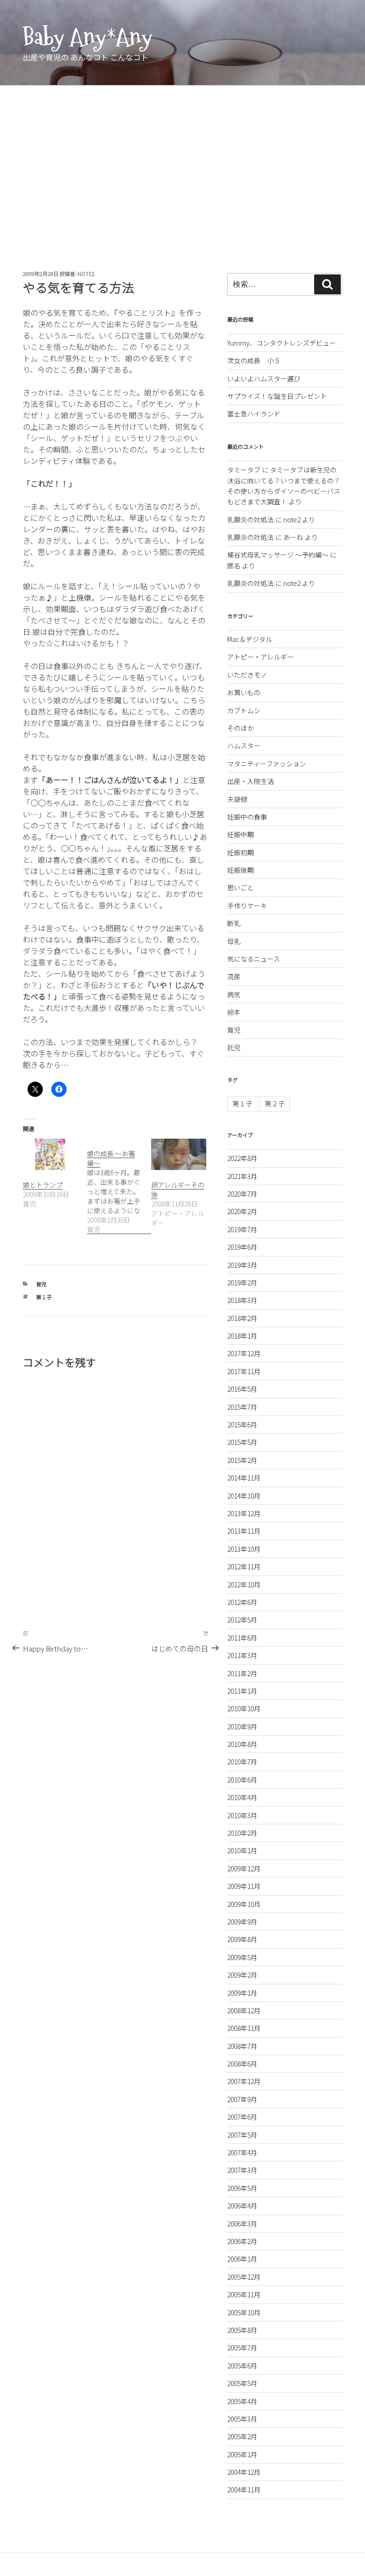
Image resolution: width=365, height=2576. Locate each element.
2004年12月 (244, 2472)
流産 (234, 976)
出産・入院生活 (250, 781)
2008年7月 (242, 2046)
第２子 (275, 1104)
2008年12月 (244, 2010)
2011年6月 (242, 1638)
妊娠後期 (240, 870)
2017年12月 (244, 1353)
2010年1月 (242, 1850)
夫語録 (237, 799)
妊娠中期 (240, 834)
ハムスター (244, 745)
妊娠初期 (240, 852)
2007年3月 (242, 2170)
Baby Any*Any (87, 37)
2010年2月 (242, 1833)
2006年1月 (242, 2259)
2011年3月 (242, 1655)
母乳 (234, 941)
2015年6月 (242, 1425)
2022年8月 (242, 1158)
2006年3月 (242, 2224)
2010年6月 (242, 1780)
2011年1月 (242, 1691)
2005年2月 (242, 2436)
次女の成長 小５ (254, 360)
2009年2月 (242, 1975)
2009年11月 (244, 1886)
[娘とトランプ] (50, 1154)
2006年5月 (242, 2188)
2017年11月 (244, 1371)
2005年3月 (242, 2419)
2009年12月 (244, 1868)
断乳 (234, 923)
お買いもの (244, 692)
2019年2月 (242, 1283)
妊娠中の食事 (247, 817)
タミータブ (244, 470)
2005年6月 (242, 2366)
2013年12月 (244, 1513)
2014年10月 (244, 1496)
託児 (234, 1047)
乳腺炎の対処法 (250, 519)
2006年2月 (242, 2241)
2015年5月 (242, 1442)
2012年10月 (244, 1585)
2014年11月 (244, 1478)
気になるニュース (254, 959)
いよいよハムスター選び (264, 378)
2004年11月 (244, 2490)
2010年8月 (242, 1744)
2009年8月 (242, 1939)
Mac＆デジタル (250, 639)
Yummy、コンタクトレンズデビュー (282, 343)
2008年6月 (242, 2064)
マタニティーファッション (267, 764)
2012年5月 (242, 1620)
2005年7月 (242, 2348)
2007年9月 (242, 2099)
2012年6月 (242, 1602)
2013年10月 (244, 1549)
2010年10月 (244, 1708)
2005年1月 (242, 2454)
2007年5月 (242, 2135)
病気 (234, 994)
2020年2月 (242, 1211)
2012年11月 (244, 1566)
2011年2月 (242, 1673)
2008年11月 (244, 2028)
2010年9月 (242, 1727)
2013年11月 (244, 1531)
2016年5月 (242, 1389)
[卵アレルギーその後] (178, 1154)
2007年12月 (244, 2081)
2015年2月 (242, 1460)
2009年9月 (242, 1922)
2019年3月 (242, 1265)
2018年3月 (242, 1300)
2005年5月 (242, 2383)
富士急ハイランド (254, 414)
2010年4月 (242, 1797)
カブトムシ (244, 710)
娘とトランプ (43, 1185)
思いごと (240, 887)
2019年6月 (242, 1247)
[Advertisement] (182, 157)
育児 (41, 1284)
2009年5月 (242, 1957)
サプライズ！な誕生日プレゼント (277, 396)
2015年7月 (242, 1407)
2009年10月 (244, 1904)
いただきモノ (247, 675)
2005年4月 (242, 2401)
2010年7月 (242, 1762)
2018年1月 (242, 1336)
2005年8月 (242, 2330)
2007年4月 (242, 2152)
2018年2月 (242, 1318)
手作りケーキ (247, 906)
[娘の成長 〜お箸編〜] (119, 1186)
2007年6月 (242, 2117)
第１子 (44, 1297)
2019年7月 (242, 1229)
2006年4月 (242, 2206)
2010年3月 (242, 1815)
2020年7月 (242, 1194)
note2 (86, 274)
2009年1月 (242, 1993)
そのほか (240, 728)
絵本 (234, 1012)
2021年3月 (242, 1176)
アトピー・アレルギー (260, 657)
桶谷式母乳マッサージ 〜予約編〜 (278, 555)
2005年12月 (244, 2277)
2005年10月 (244, 2312)
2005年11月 (244, 2294)
